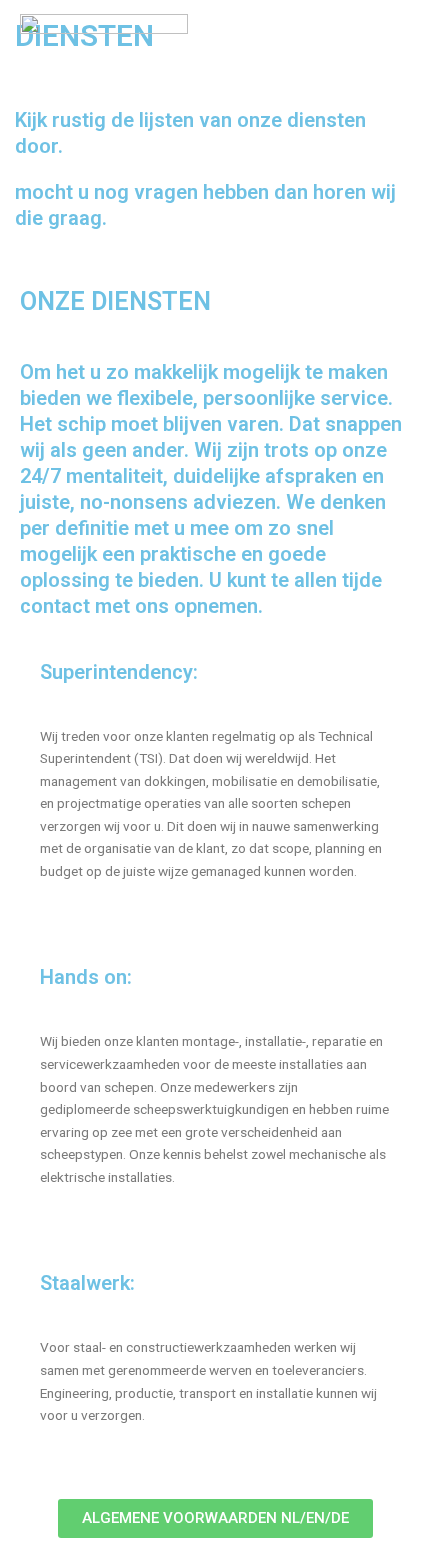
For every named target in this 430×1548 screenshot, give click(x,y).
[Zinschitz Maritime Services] (104, 56)
